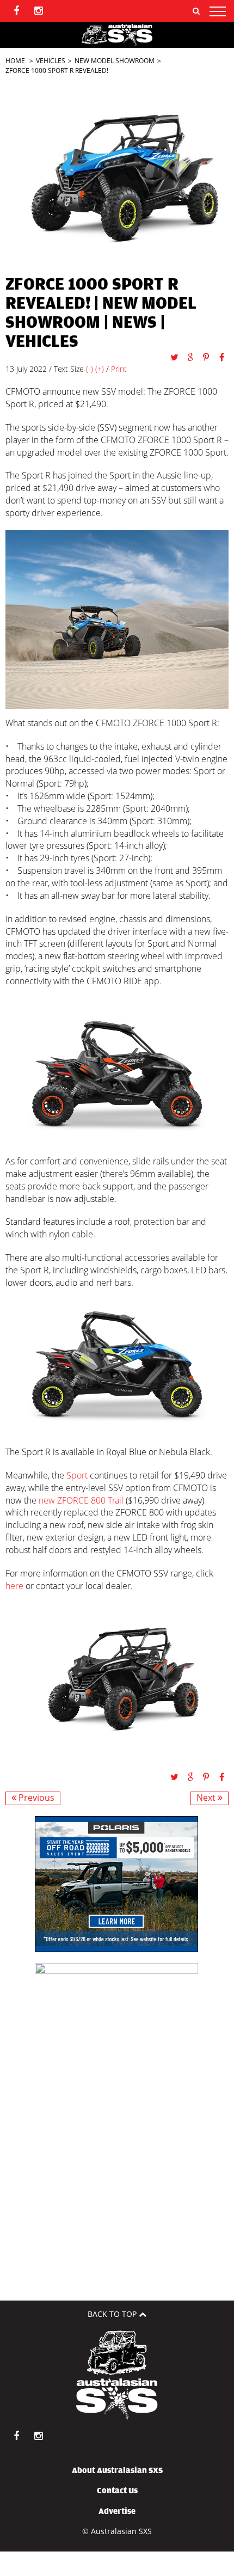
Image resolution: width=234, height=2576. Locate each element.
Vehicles (51, 61)
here (14, 1586)
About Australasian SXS (117, 2470)
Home (15, 61)
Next (207, 1798)
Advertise (117, 2511)
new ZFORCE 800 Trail (81, 1500)
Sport (77, 1475)
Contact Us (117, 2491)
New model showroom (115, 61)
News (134, 323)
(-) (90, 369)
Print (119, 369)
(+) (100, 369)
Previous (35, 1798)
